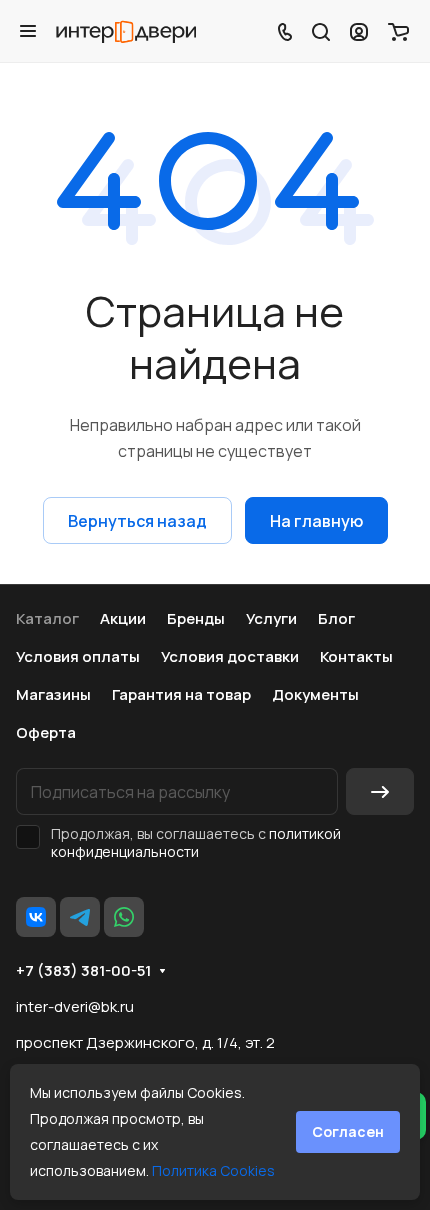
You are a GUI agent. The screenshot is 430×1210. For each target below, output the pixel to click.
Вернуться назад (137, 521)
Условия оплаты (78, 656)
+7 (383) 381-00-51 (83, 971)
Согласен (348, 1131)
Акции (123, 618)
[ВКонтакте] (36, 917)
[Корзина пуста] (398, 31)
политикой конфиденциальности (196, 842)
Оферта (46, 732)
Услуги (271, 618)
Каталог (47, 618)
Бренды (196, 618)
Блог (336, 618)
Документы (315, 694)
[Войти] (359, 31)
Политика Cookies (213, 1170)
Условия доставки (230, 656)
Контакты (356, 656)
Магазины (53, 694)
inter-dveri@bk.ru (75, 1006)
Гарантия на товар (181, 694)
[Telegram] (80, 917)
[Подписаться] (380, 791)
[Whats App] (124, 917)
